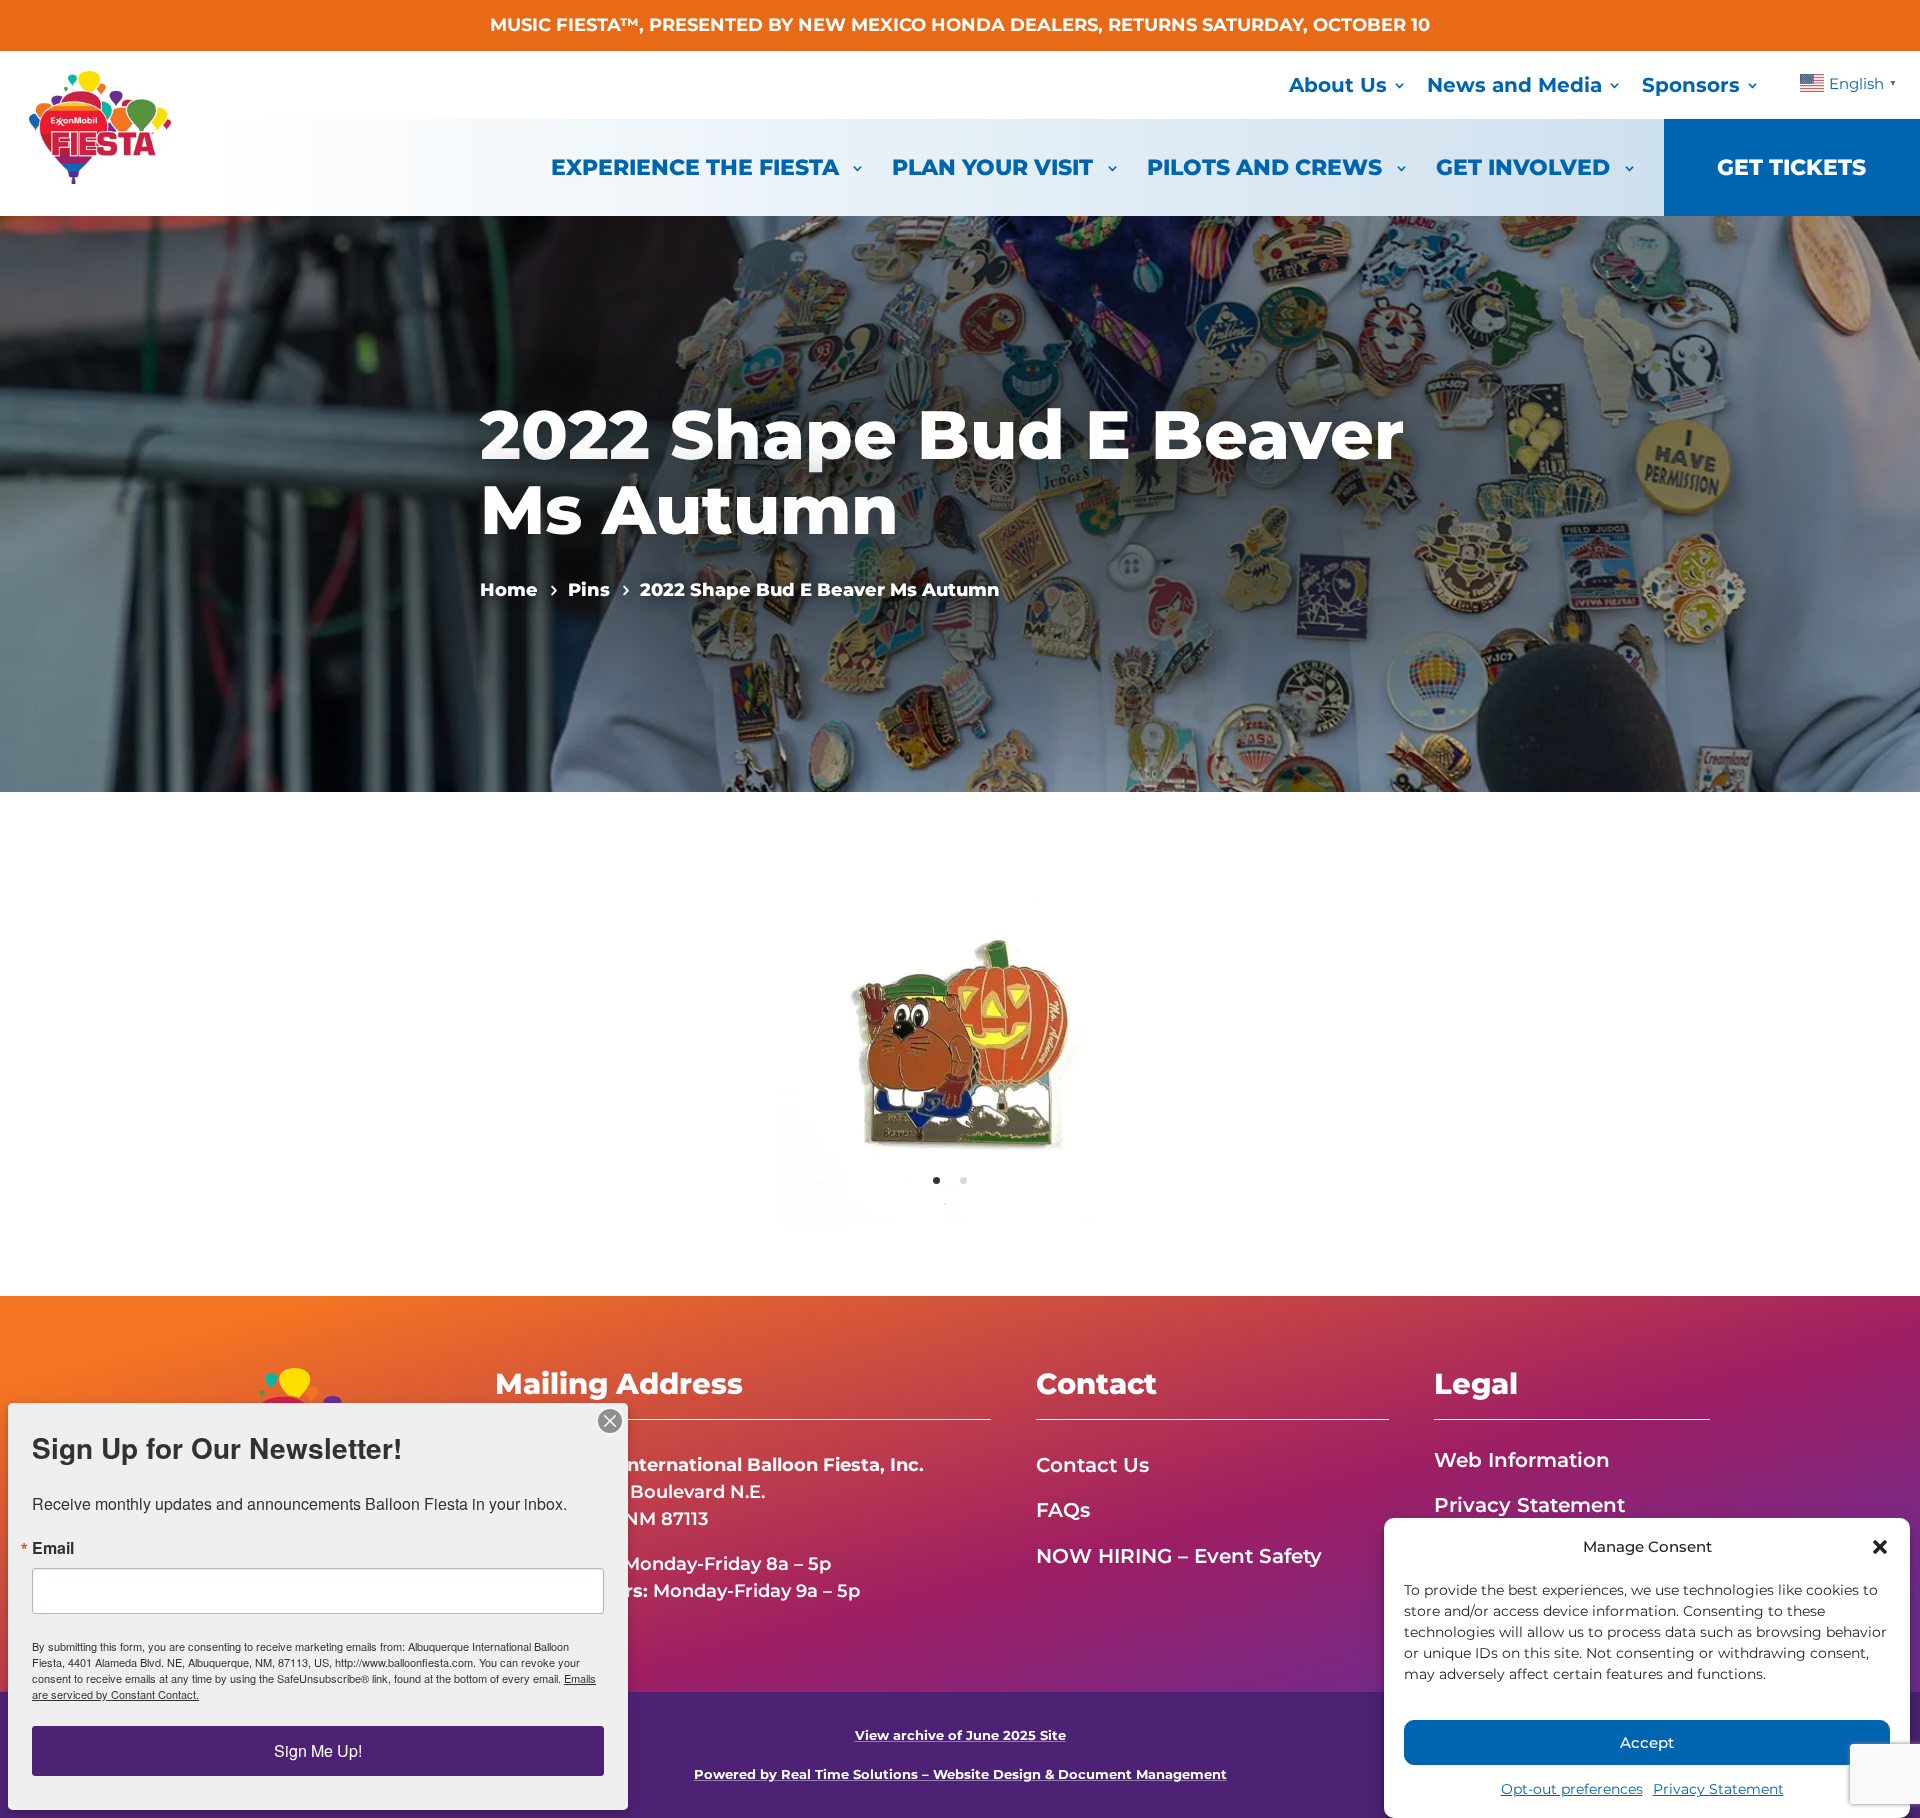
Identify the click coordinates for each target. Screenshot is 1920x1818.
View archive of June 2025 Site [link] (960, 1735)
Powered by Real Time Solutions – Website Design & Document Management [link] (960, 1774)
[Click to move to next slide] (1138, 1044)
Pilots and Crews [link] (1264, 167)
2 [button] (963, 1180)
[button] (1880, 1547)
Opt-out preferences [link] (1572, 1789)
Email (53, 1548)
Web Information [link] (1522, 1460)
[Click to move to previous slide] (782, 1044)
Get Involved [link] (1523, 167)
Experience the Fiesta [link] (695, 167)
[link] (100, 178)
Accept (1647, 1742)
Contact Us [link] (1092, 1465)
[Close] (610, 1421)
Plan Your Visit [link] (992, 167)
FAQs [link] (1063, 1510)
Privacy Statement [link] (1718, 1789)
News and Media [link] (1514, 85)
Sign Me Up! (318, 1750)
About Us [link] (1338, 85)
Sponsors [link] (1691, 85)
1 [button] (936, 1180)
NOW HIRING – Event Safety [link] (1179, 1556)
